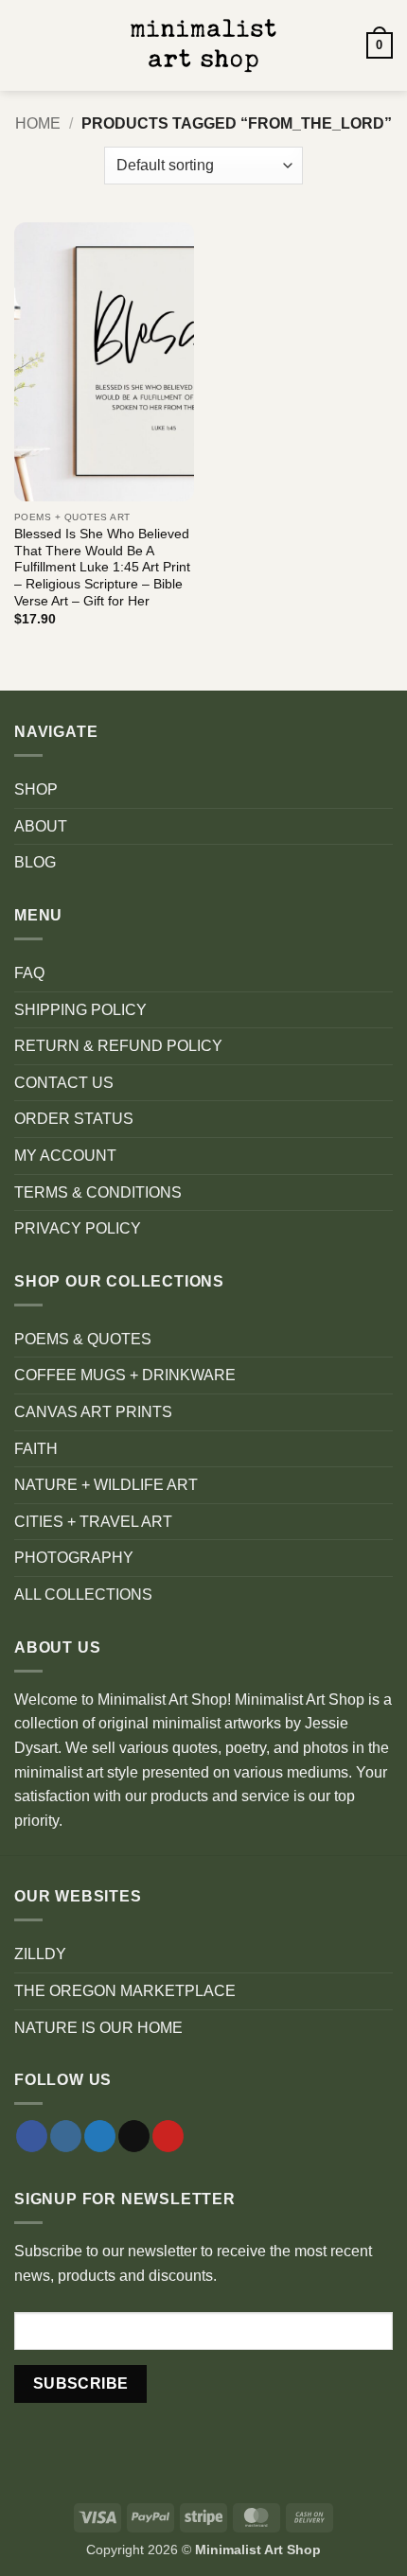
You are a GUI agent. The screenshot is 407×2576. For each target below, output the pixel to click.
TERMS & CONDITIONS (98, 1192)
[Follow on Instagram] (66, 2136)
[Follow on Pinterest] (168, 2136)
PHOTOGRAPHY (74, 1558)
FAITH (36, 1449)
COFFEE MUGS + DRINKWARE (125, 1375)
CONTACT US (64, 1083)
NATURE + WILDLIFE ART (106, 1485)
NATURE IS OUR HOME (98, 2028)
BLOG (35, 862)
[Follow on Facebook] (32, 2136)
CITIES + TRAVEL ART (93, 1522)
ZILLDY (40, 1954)
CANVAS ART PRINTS (93, 1412)
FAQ (29, 973)
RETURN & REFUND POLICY (118, 1046)
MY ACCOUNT (65, 1156)
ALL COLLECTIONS (83, 1595)
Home (38, 123)
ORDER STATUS (74, 1119)
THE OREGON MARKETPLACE (125, 1991)
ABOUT (41, 826)
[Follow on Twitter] (100, 2136)
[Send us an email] (134, 2136)
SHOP (36, 789)
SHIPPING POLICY (80, 1010)
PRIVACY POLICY (78, 1228)
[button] (26, 45)
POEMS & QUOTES (83, 1339)
